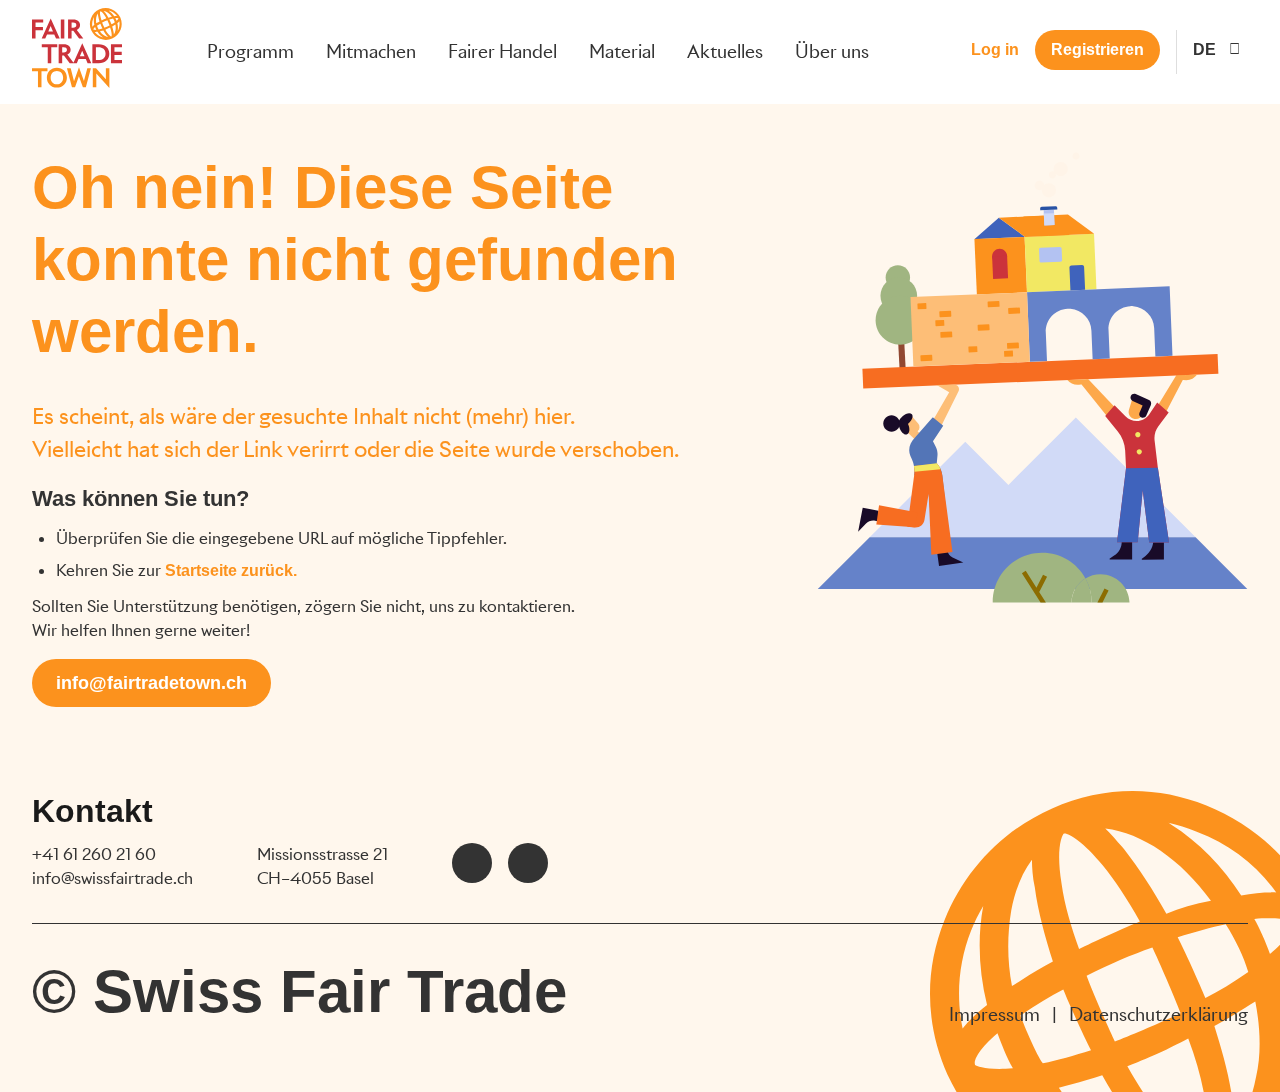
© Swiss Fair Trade (299, 991)
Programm (250, 51)
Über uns (832, 51)
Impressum (994, 1014)
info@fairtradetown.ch (151, 683)
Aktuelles (725, 51)
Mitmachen (371, 51)
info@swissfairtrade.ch (112, 878)
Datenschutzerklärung (1158, 1014)
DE (1204, 49)
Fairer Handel (502, 51)
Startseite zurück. (231, 570)
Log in (995, 49)
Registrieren (1097, 49)
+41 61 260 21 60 (94, 854)
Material (622, 51)
